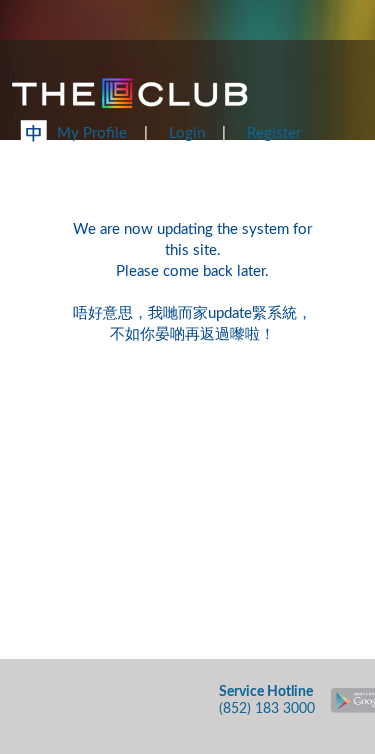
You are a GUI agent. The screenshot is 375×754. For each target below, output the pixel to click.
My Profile (92, 133)
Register (274, 133)
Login (187, 133)
